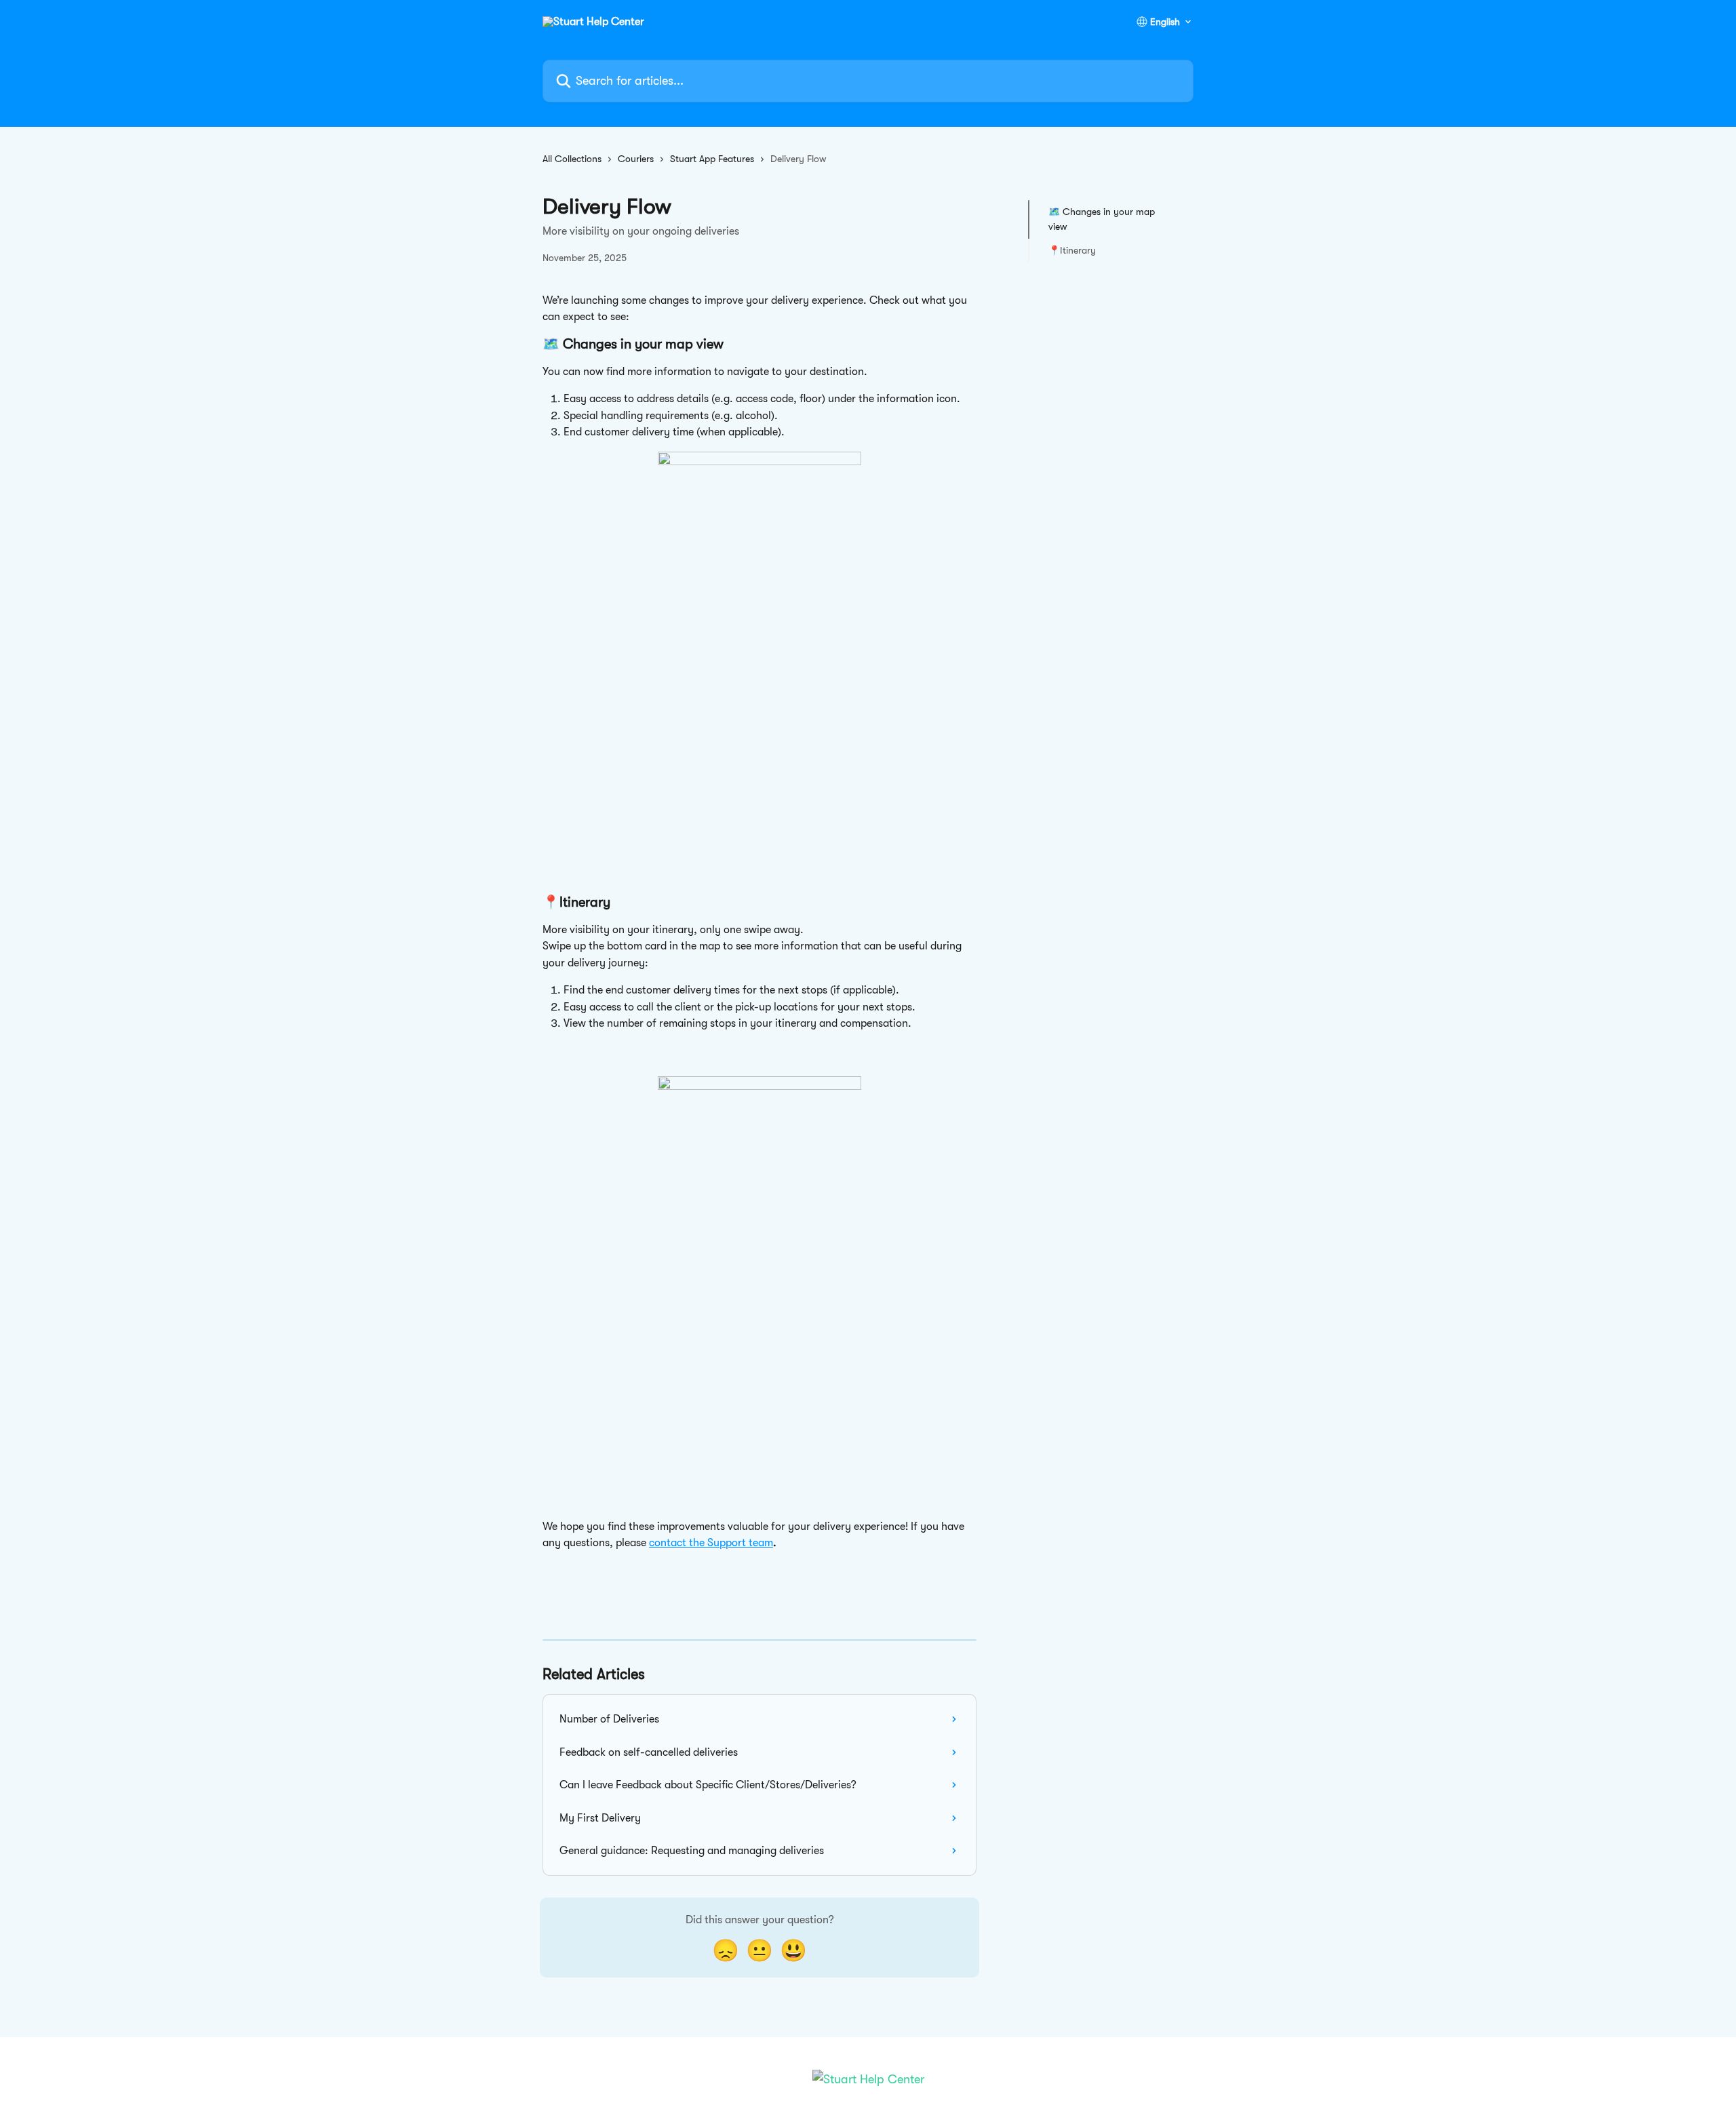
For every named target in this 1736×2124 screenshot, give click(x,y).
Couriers (636, 159)
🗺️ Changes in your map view (1102, 219)
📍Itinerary (1072, 250)
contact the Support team (711, 1543)
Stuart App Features (712, 159)
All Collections (572, 159)
